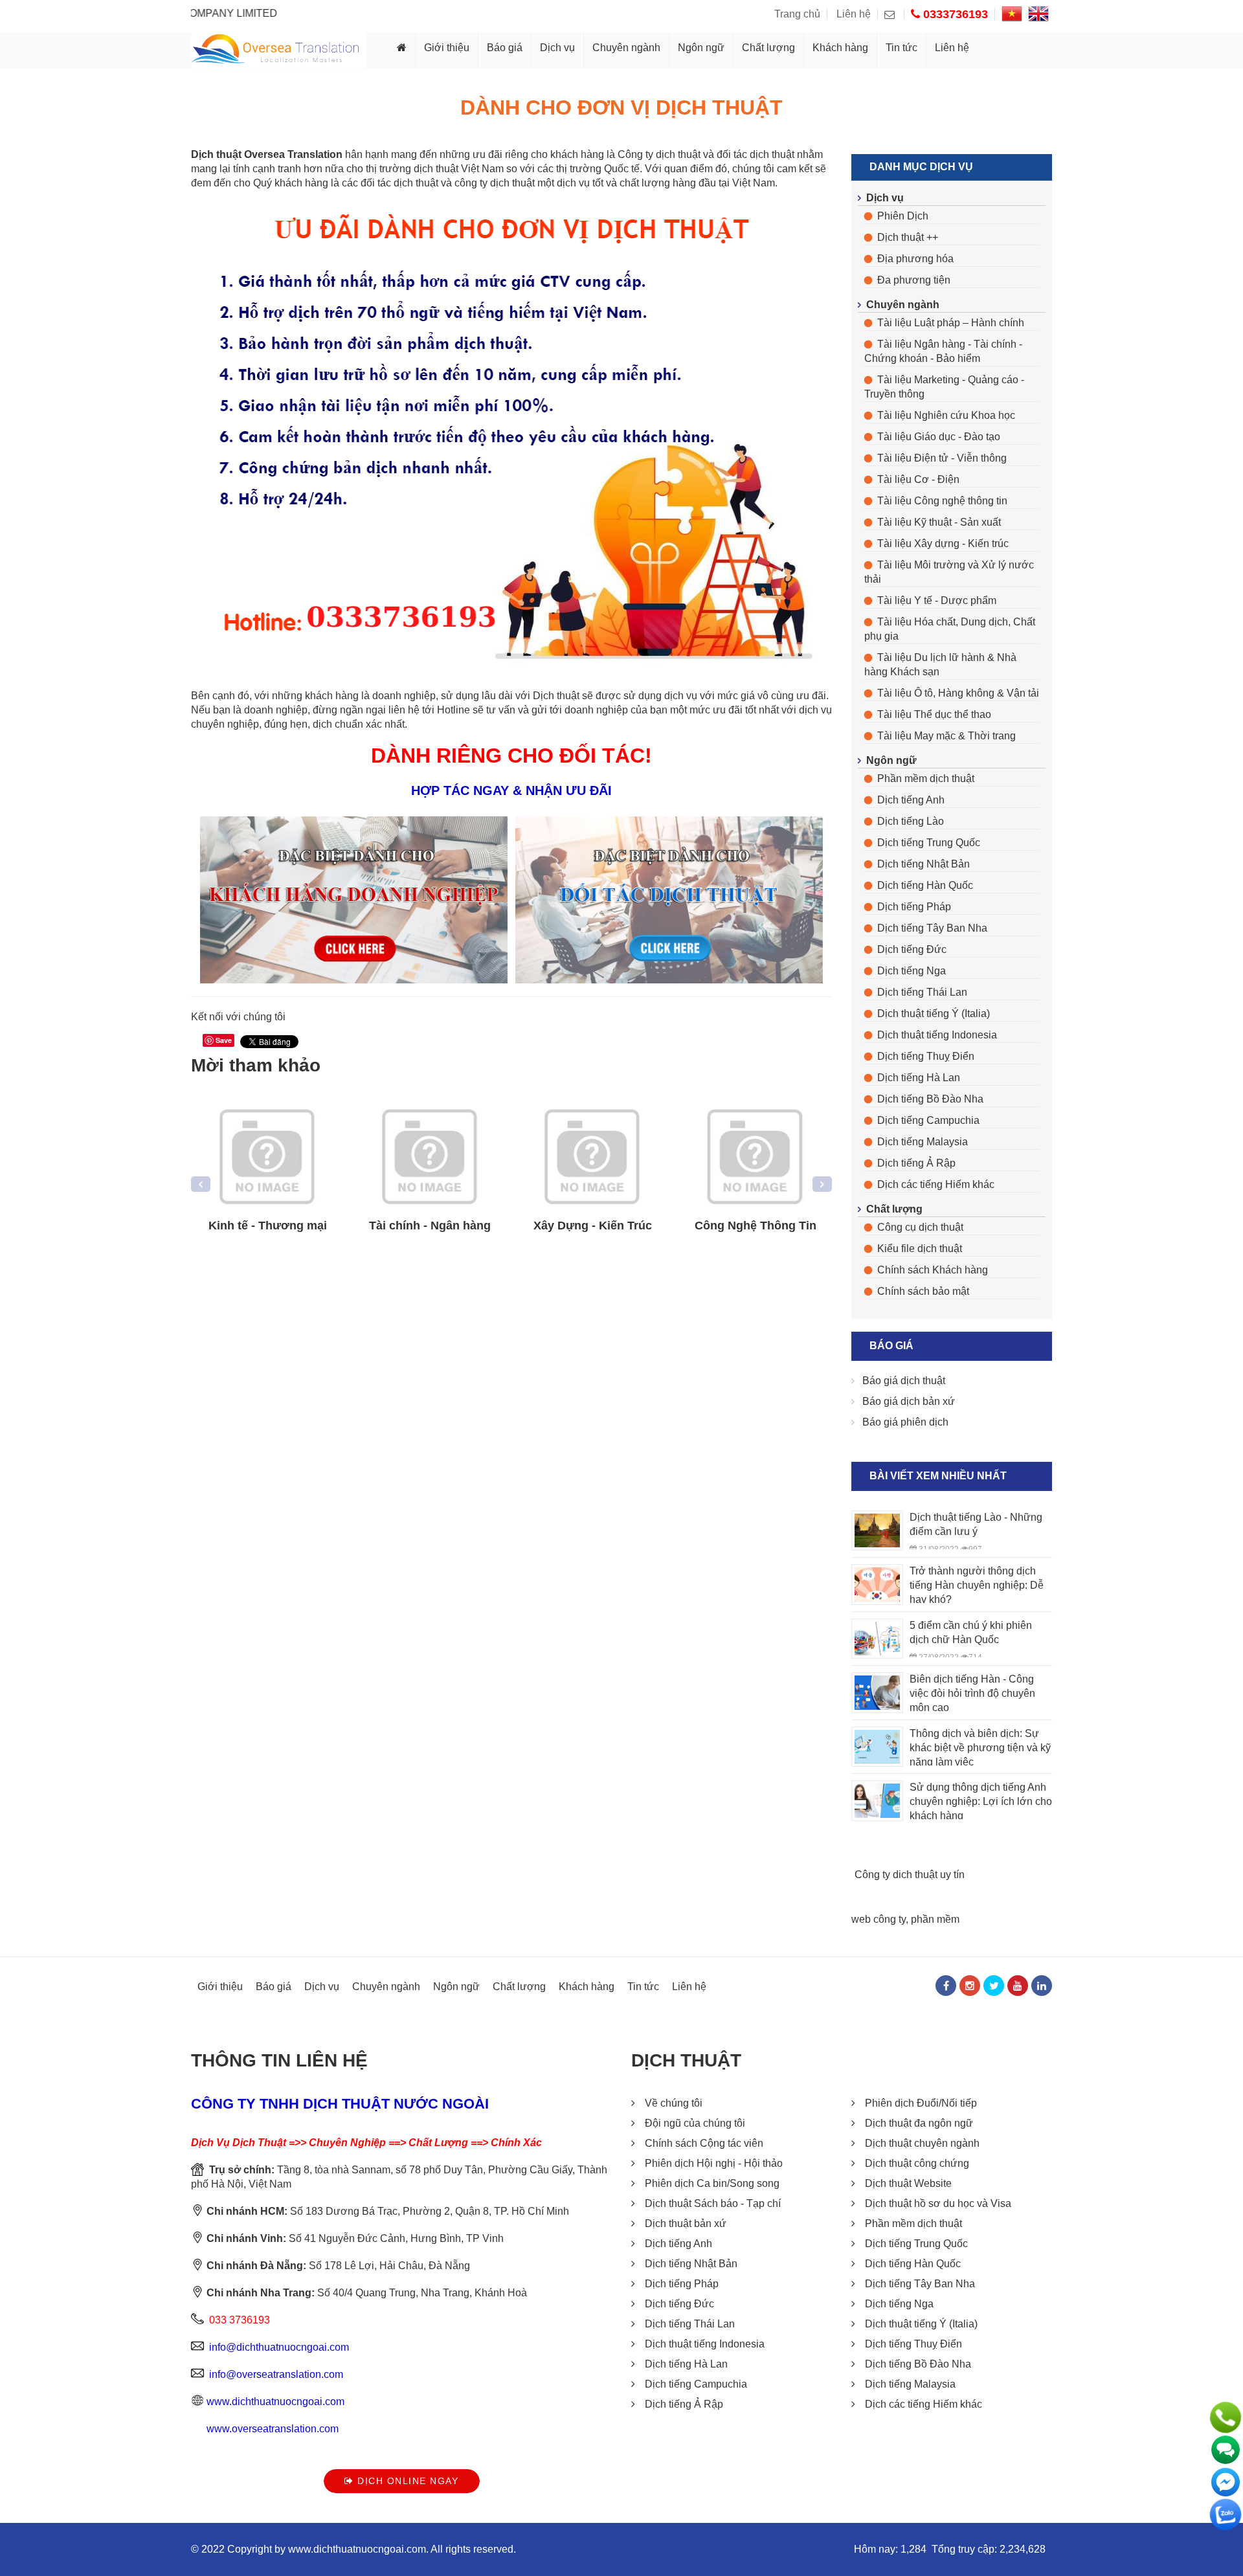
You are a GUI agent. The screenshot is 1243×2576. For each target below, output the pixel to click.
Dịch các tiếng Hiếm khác (936, 1184)
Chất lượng (768, 48)
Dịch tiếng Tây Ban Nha (932, 928)
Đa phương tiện (914, 280)
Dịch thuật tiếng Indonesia (937, 1035)
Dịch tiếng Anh (911, 800)
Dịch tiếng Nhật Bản (924, 864)
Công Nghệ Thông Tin (756, 1226)
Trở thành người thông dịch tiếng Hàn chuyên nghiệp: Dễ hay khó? (977, 1585)
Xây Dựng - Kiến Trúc (593, 1226)
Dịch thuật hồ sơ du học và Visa (938, 2203)
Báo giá (505, 48)
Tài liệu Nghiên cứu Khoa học (946, 415)
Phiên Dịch (903, 216)
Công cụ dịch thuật (920, 1227)
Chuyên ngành (626, 48)
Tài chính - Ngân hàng (430, 1226)
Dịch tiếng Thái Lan (922, 992)
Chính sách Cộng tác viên (704, 2143)
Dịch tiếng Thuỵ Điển (926, 1056)
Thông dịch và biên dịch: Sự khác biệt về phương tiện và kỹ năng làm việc (980, 1748)
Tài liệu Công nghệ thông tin (942, 501)
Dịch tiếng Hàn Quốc (925, 885)
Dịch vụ (557, 48)
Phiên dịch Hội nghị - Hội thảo (714, 2163)
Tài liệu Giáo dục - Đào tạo (939, 437)
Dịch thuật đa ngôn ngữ (919, 2123)
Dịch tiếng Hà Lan (919, 1078)
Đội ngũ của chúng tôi (695, 2123)
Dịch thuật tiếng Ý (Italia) (934, 1014)
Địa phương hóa (915, 259)
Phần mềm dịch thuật (926, 778)
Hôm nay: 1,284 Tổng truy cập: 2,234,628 (950, 2549)
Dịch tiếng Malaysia (923, 1142)
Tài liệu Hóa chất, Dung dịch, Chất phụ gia (950, 629)
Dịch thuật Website (908, 2183)
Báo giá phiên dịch (905, 1422)
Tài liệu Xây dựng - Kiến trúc (943, 543)
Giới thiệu (447, 48)
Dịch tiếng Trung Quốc (929, 843)
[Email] (894, 14)
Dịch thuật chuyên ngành (922, 2143)
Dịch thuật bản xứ (686, 2223)
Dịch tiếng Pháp (914, 907)
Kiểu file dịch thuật (920, 1249)
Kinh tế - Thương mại (268, 1226)
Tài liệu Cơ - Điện (918, 479)
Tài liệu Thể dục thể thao (934, 714)
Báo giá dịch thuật (904, 1381)
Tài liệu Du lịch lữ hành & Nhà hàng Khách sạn (940, 665)
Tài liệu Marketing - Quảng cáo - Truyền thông (944, 387)
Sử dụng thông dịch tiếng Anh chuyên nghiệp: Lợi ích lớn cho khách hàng (981, 1801)
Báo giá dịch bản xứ (909, 1401)
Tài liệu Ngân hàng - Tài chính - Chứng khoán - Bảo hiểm (943, 351)
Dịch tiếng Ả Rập (916, 1163)
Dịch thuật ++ (908, 237)
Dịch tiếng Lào (911, 821)
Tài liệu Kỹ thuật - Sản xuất (939, 522)
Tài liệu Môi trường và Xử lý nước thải (949, 572)
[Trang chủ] (402, 50)
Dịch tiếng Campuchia (928, 1120)
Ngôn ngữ (701, 48)
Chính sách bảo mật (923, 1291)
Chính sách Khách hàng (933, 1270)
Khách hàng (840, 48)
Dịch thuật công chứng (917, 2163)
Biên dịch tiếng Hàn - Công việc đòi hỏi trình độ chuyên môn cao (972, 1693)
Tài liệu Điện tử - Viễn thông (942, 458)
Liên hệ (854, 14)
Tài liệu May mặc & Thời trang (946, 736)
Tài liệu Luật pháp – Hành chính (951, 323)
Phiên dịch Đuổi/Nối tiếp (921, 2103)
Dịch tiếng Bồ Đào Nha (930, 1099)
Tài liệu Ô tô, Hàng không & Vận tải (958, 693)
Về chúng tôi (674, 2103)
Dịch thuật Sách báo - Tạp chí (713, 2203)
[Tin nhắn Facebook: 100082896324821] (1226, 2482)
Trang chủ (797, 14)
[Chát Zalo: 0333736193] (1226, 2514)
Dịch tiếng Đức (912, 949)
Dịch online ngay (407, 2481)
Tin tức (901, 48)
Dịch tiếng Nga (912, 971)
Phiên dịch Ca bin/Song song (712, 2183)
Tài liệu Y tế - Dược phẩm (937, 600)
